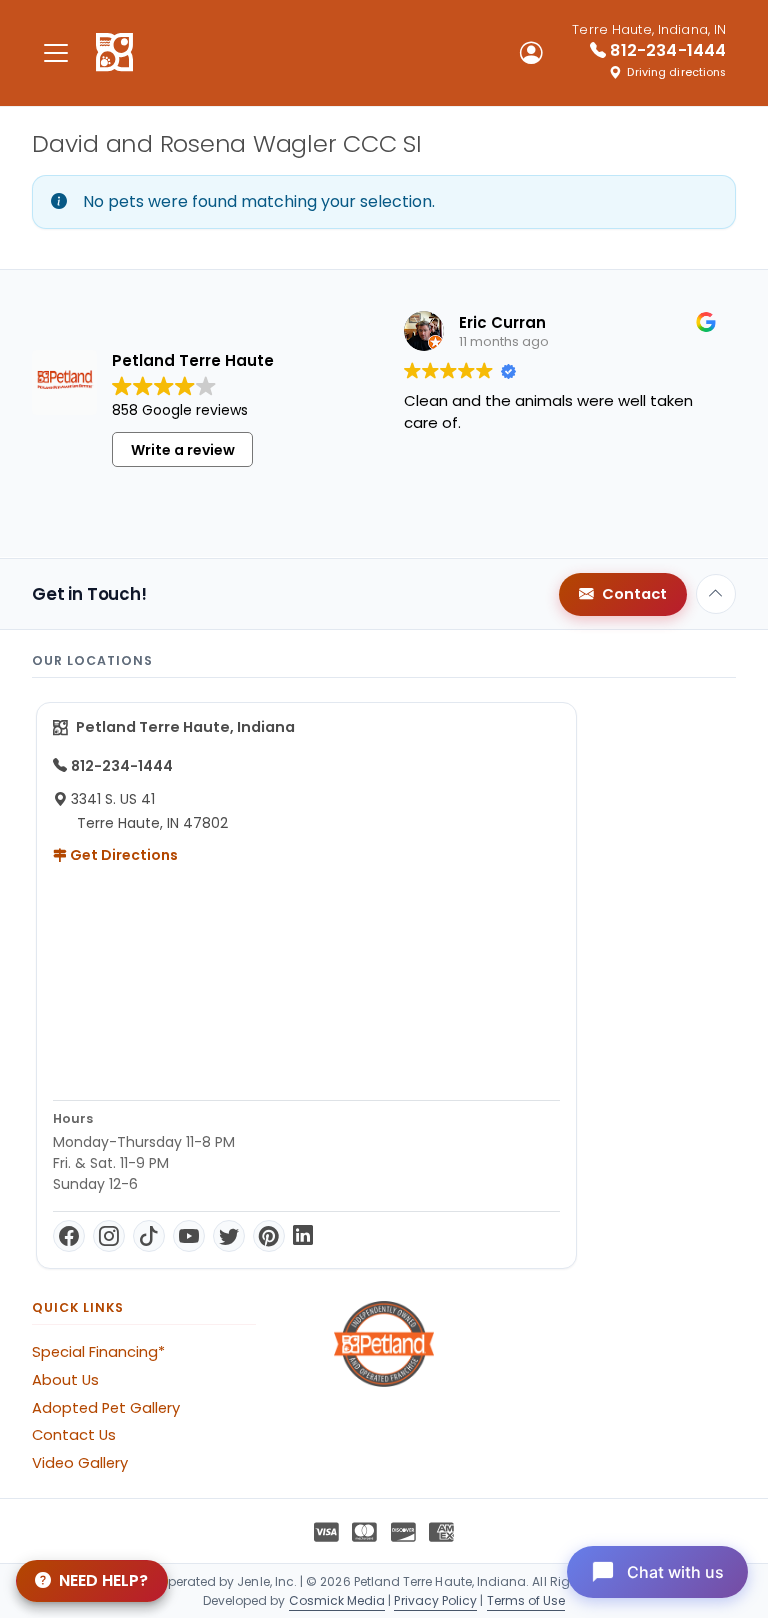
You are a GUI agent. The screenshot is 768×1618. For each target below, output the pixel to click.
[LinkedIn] (303, 1236)
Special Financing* (98, 1352)
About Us (65, 1380)
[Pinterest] (269, 1236)
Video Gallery (80, 1463)
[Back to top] (716, 594)
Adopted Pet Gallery (106, 1408)
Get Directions (122, 855)
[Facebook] (69, 1236)
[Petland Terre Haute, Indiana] (114, 53)
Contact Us (74, 1435)
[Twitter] (229, 1236)
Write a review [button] (183, 450)
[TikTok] (149, 1236)
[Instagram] (109, 1236)
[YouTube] (189, 1236)
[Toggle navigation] (56, 52)
